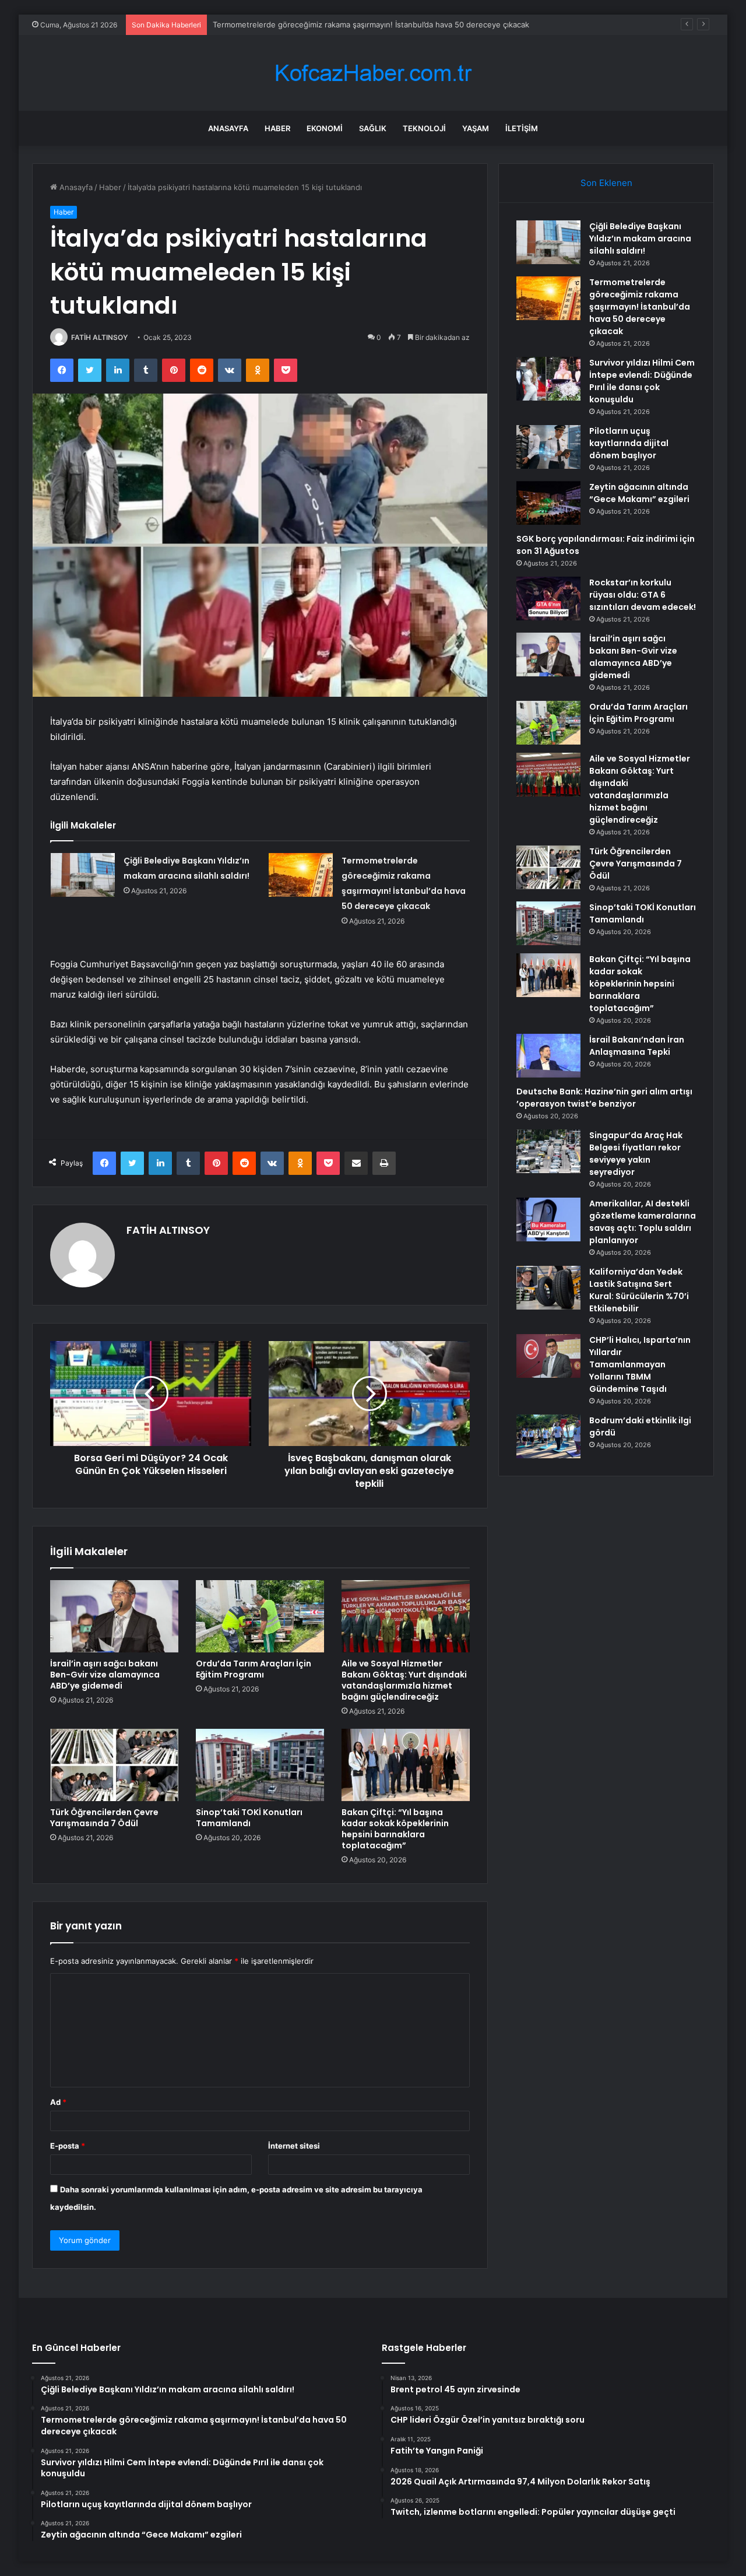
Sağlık (373, 128)
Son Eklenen (606, 183)
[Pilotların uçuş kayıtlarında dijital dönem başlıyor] (548, 447)
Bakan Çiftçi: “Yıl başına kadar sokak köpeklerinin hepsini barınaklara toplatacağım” (395, 1829)
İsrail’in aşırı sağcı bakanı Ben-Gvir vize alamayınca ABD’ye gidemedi (105, 1675)
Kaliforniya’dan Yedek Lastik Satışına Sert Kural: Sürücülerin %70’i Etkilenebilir (639, 1290)
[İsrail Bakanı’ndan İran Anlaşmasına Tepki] (548, 1056)
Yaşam (476, 128)
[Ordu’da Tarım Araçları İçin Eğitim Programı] (260, 1616)
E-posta (68, 2146)
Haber (277, 128)
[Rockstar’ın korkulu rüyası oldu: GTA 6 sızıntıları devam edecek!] (548, 599)
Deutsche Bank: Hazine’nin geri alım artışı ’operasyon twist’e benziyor (604, 1098)
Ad (58, 2102)
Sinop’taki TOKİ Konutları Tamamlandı (249, 1818)
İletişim (522, 128)
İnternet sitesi (294, 2146)
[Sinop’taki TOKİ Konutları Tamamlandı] (260, 1765)
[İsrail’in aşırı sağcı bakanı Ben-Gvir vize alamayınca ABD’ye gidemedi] (114, 1616)
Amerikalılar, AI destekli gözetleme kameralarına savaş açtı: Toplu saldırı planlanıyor (643, 1222)
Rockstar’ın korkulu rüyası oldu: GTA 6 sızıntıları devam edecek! (643, 595)
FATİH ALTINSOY (99, 337)
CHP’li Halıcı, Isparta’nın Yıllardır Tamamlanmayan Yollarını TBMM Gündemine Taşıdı (640, 1364)
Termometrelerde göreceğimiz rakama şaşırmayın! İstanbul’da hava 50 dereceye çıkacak (640, 307)
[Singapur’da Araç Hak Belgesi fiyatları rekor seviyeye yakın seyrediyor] (548, 1151)
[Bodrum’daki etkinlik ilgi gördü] (548, 1436)
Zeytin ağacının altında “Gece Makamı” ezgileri (639, 493)
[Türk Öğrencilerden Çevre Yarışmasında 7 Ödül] (114, 1765)
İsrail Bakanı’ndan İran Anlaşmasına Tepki (637, 1046)
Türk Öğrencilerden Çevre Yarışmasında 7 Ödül (104, 1818)
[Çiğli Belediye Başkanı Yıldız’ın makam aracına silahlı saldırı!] (83, 875)
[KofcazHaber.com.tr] (373, 73)
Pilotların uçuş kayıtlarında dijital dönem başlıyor (629, 443)
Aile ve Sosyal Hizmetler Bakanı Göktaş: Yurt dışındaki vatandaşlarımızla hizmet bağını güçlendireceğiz (404, 1680)
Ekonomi (325, 128)
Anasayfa (228, 128)
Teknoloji (424, 128)
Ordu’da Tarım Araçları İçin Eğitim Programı (254, 1669)
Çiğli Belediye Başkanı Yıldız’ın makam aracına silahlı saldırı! (640, 238)
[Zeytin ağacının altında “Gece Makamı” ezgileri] (548, 503)
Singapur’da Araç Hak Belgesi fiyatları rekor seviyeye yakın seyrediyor (636, 1154)
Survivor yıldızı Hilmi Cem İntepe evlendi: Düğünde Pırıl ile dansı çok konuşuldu (642, 381)
